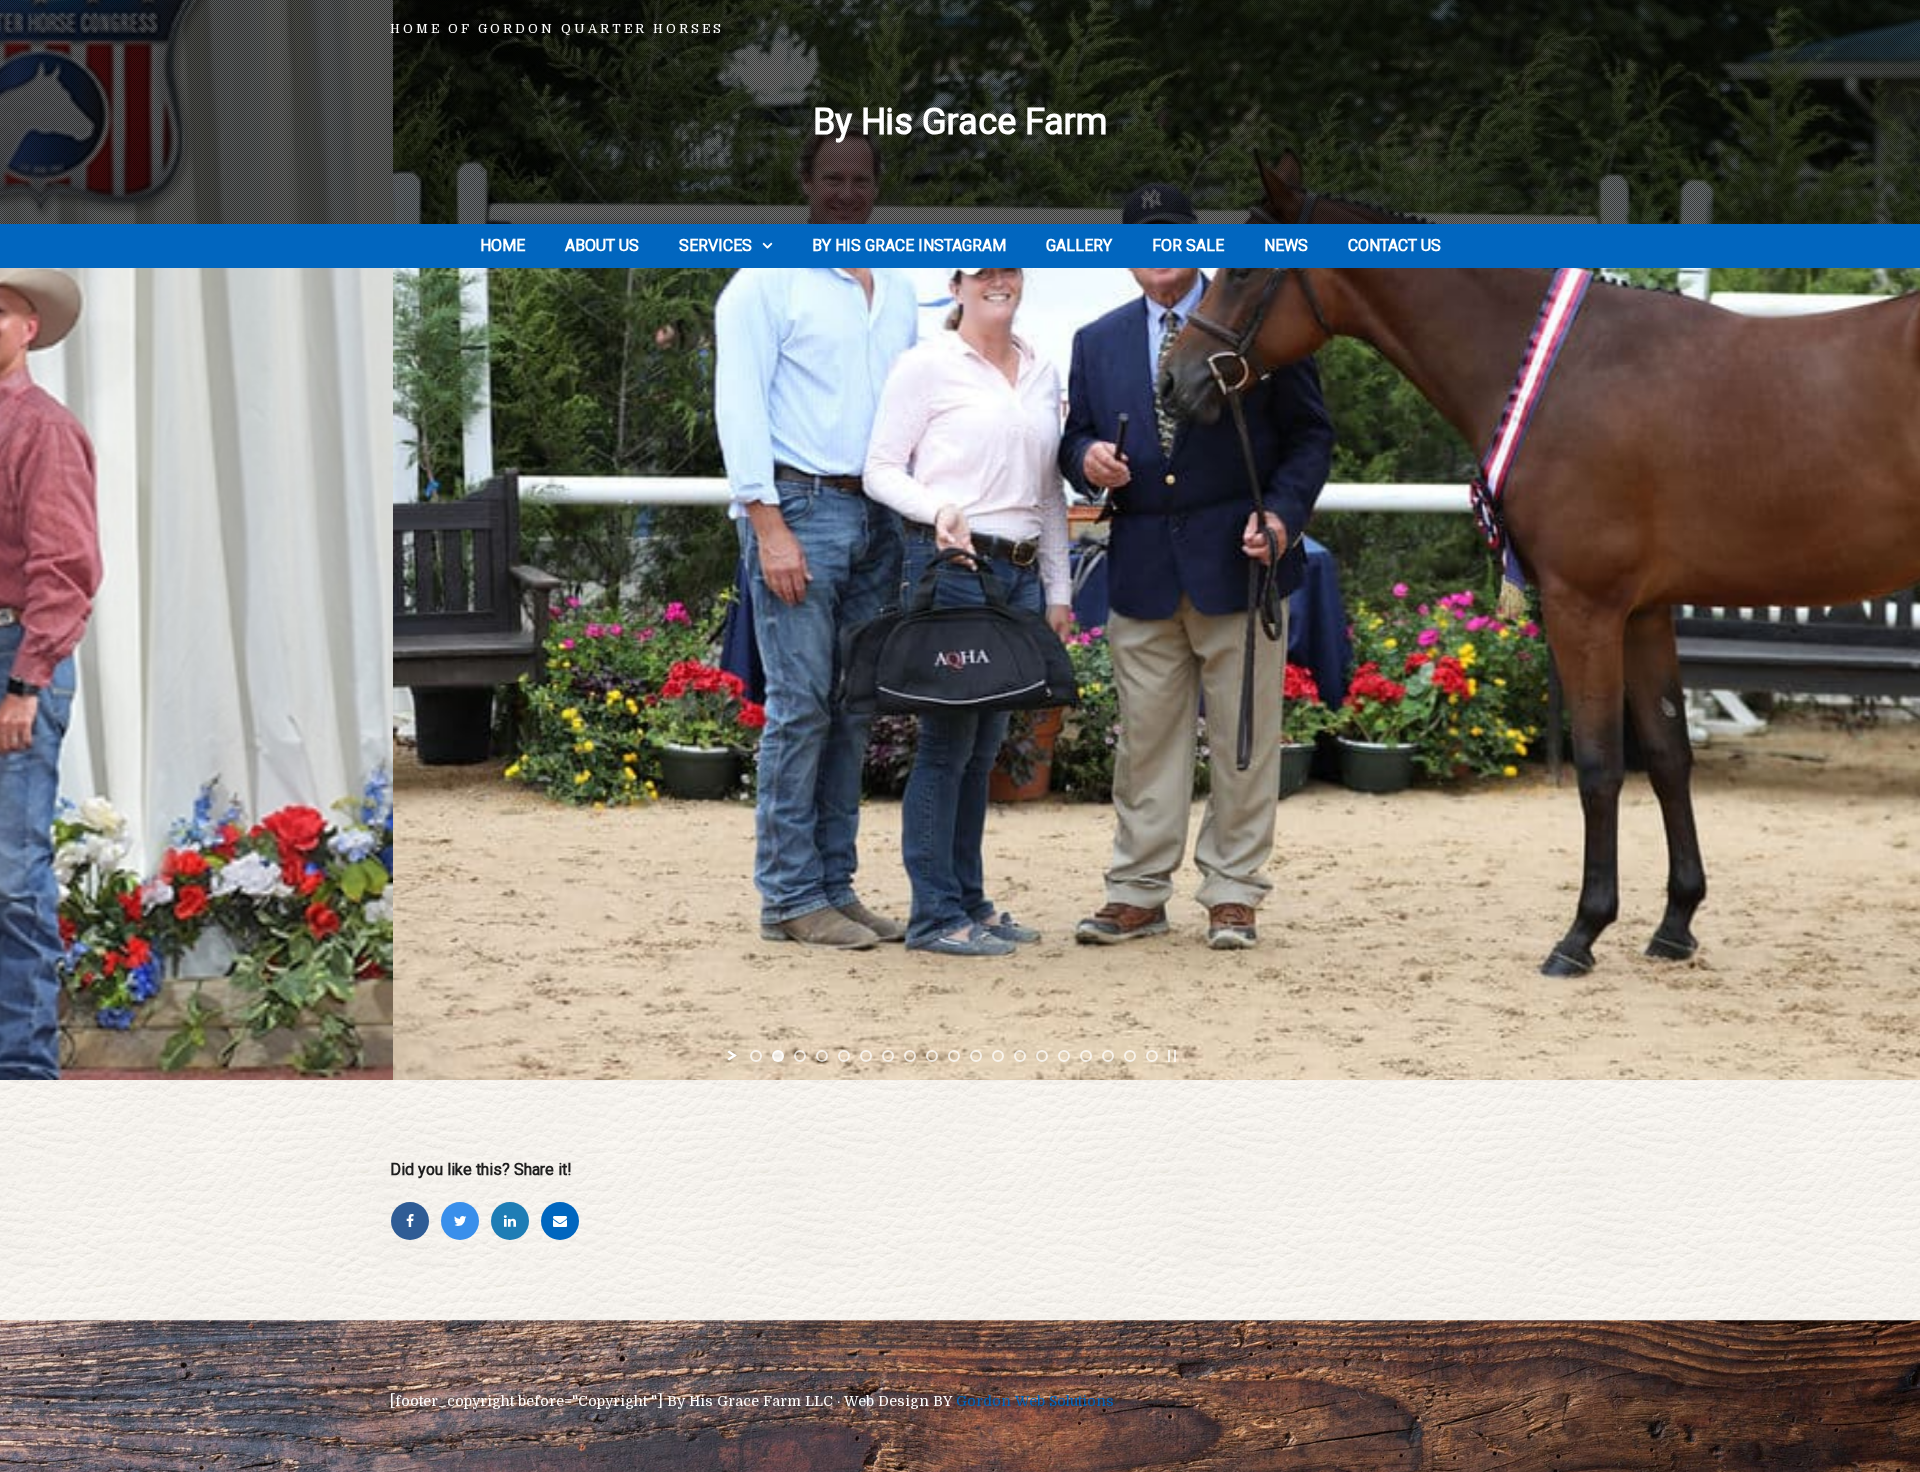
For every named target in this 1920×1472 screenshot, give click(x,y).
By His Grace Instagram (909, 245)
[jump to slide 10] (954, 1056)
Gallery (1079, 245)
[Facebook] (415, 1221)
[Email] (563, 1221)
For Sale (1188, 245)
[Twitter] (465, 1221)
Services (715, 245)
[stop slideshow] (1172, 1056)
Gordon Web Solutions (1035, 1401)
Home (502, 245)
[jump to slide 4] (822, 1056)
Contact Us (1394, 245)
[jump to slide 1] (756, 1056)
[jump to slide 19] (1152, 1056)
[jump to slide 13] (1020, 1056)
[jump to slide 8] (910, 1056)
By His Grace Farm (960, 122)
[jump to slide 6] (866, 1056)
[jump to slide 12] (998, 1056)
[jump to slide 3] (800, 1056)
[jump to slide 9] (932, 1056)
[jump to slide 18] (1130, 1056)
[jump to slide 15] (1064, 1056)
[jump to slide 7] (888, 1056)
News (1286, 245)
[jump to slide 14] (1042, 1056)
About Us (602, 245)
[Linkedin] (515, 1221)
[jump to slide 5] (844, 1056)
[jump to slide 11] (976, 1056)
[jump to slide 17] (1108, 1056)
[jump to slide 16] (1086, 1056)
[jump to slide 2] (778, 1056)
